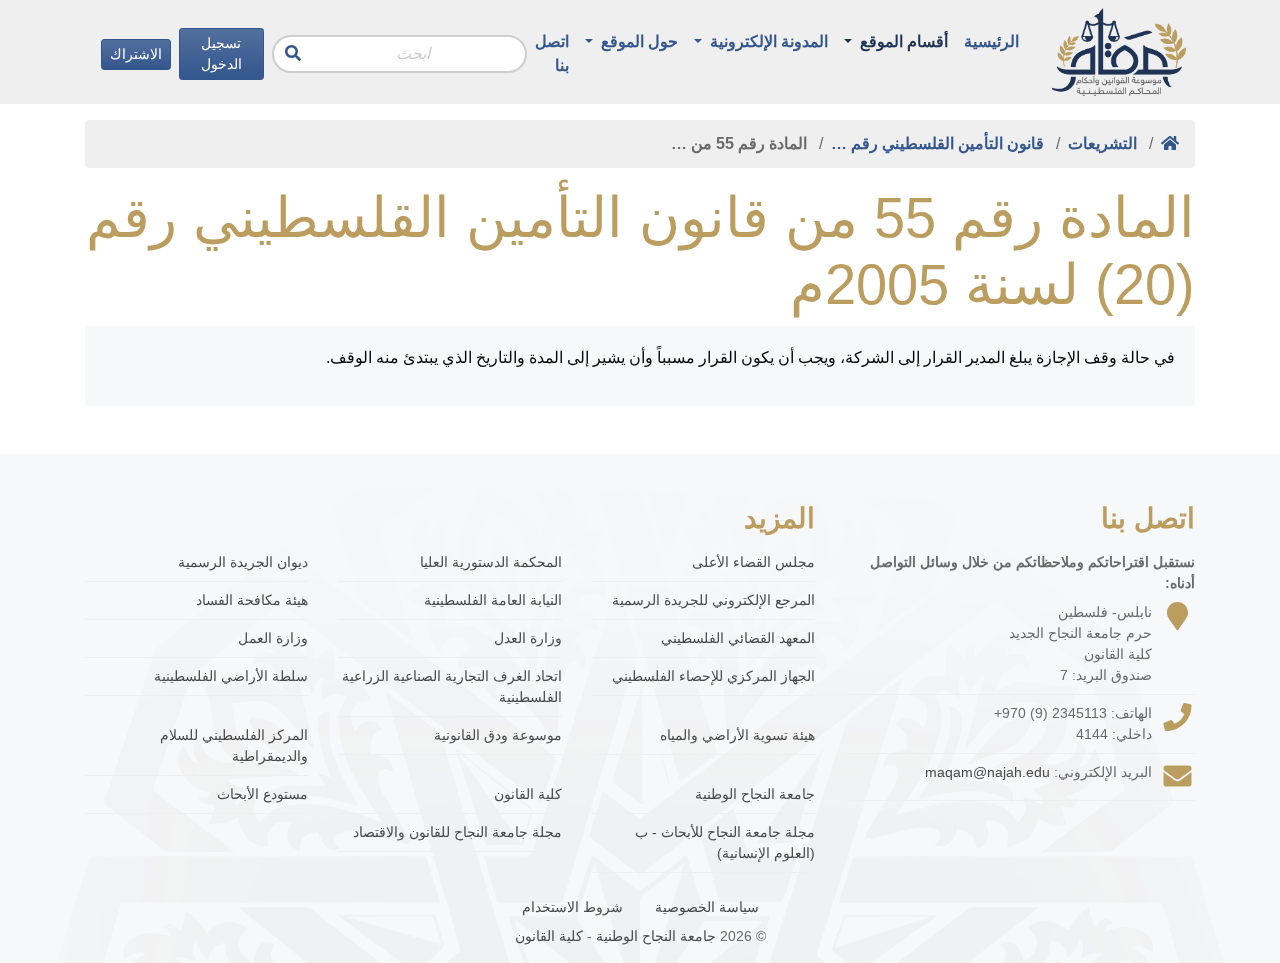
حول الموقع (637, 41)
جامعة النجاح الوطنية (755, 794)
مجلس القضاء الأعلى (753, 562)
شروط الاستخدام (572, 907)
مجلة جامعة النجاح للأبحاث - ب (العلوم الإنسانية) (725, 842)
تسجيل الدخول (221, 53)
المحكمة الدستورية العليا (490, 562)
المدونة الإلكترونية (767, 41)
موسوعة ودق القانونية (497, 735)
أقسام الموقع (902, 41)
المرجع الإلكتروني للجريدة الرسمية (713, 600)
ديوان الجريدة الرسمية (243, 562)
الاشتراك (136, 54)
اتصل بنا (552, 53)
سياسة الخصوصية (707, 907)
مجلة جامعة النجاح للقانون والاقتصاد (457, 832)
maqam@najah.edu (987, 772)
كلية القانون (527, 794)
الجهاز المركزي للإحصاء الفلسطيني (713, 676)
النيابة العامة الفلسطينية (492, 600)
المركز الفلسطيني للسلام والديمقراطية (234, 745)
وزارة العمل (273, 638)
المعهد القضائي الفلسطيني (738, 638)
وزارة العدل (527, 638)
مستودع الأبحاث (262, 794)
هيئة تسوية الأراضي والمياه (737, 735)
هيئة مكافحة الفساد (252, 600)
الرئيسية (991, 41)
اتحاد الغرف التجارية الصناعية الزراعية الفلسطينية (451, 686)
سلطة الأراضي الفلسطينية (231, 676)
